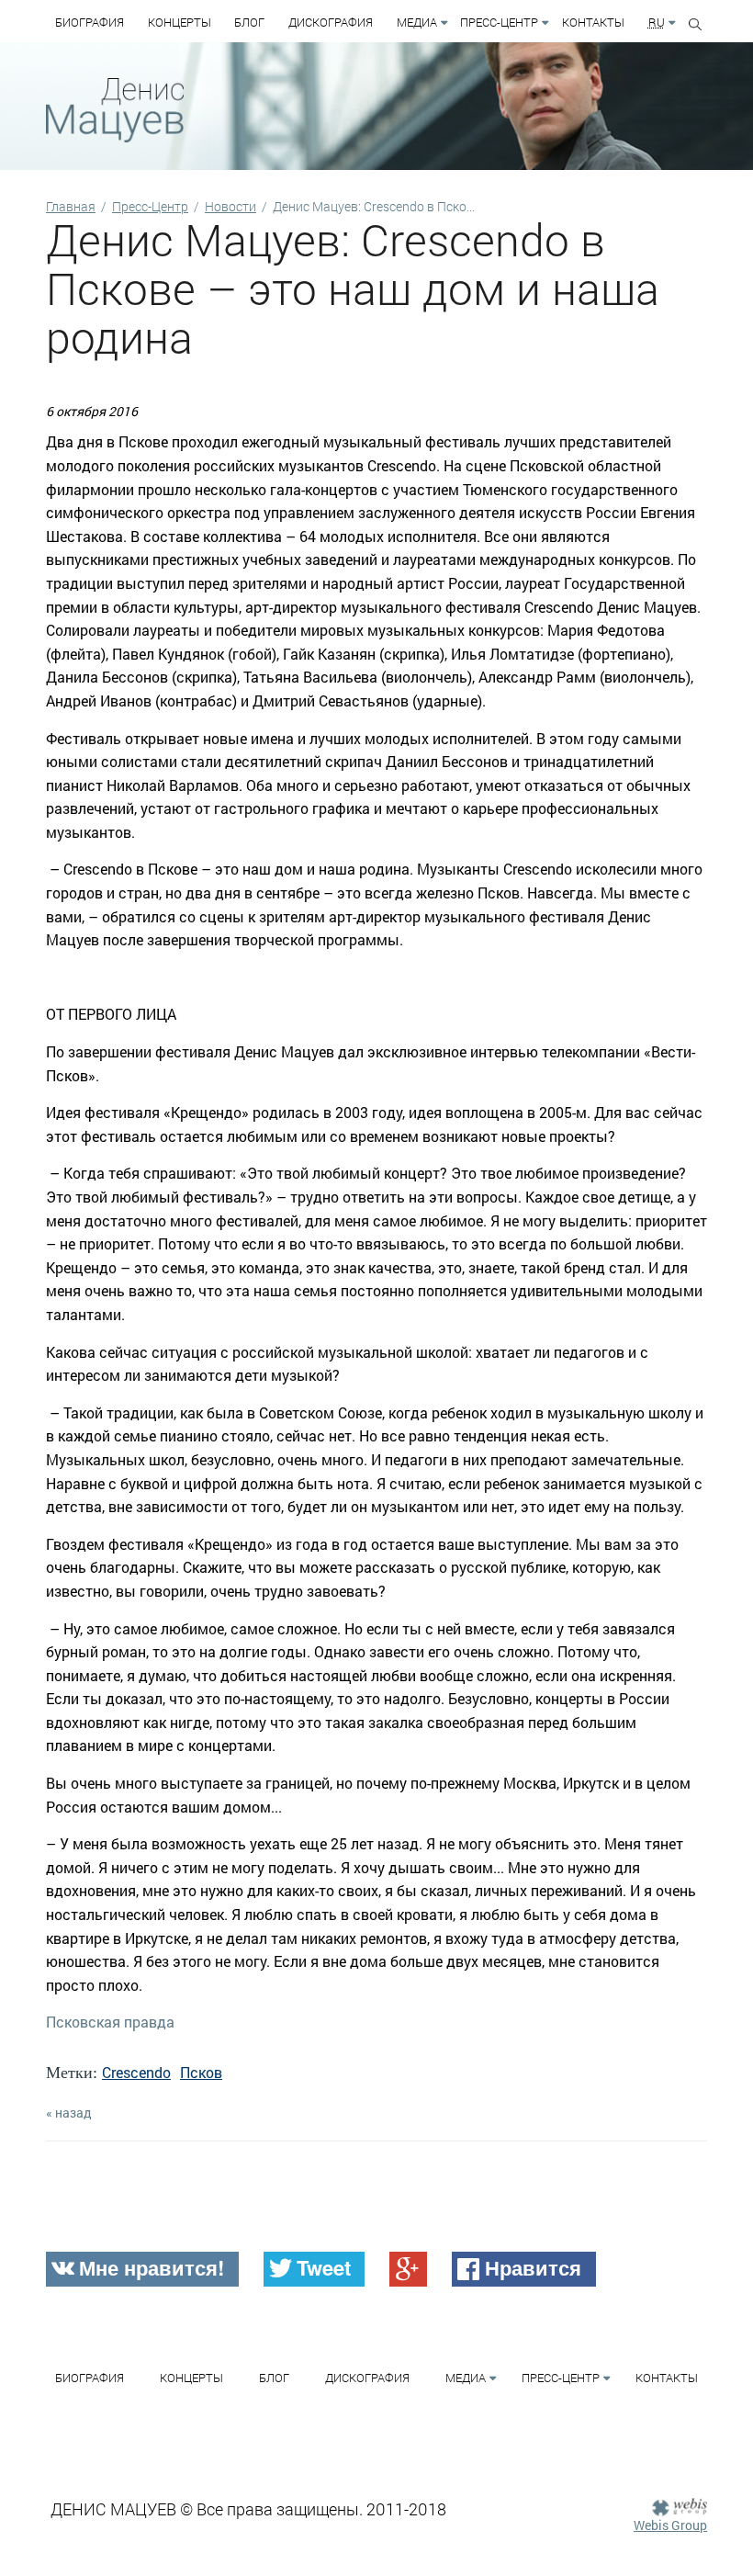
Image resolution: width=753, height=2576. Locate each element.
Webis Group (670, 2525)
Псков (201, 2072)
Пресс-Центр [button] (499, 22)
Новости (230, 206)
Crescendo (136, 2072)
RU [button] (657, 22)
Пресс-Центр (150, 206)
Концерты (180, 22)
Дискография (331, 22)
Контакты (593, 22)
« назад (69, 2113)
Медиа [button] (417, 22)
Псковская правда (110, 2022)
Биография (90, 22)
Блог (249, 22)
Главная (71, 206)
